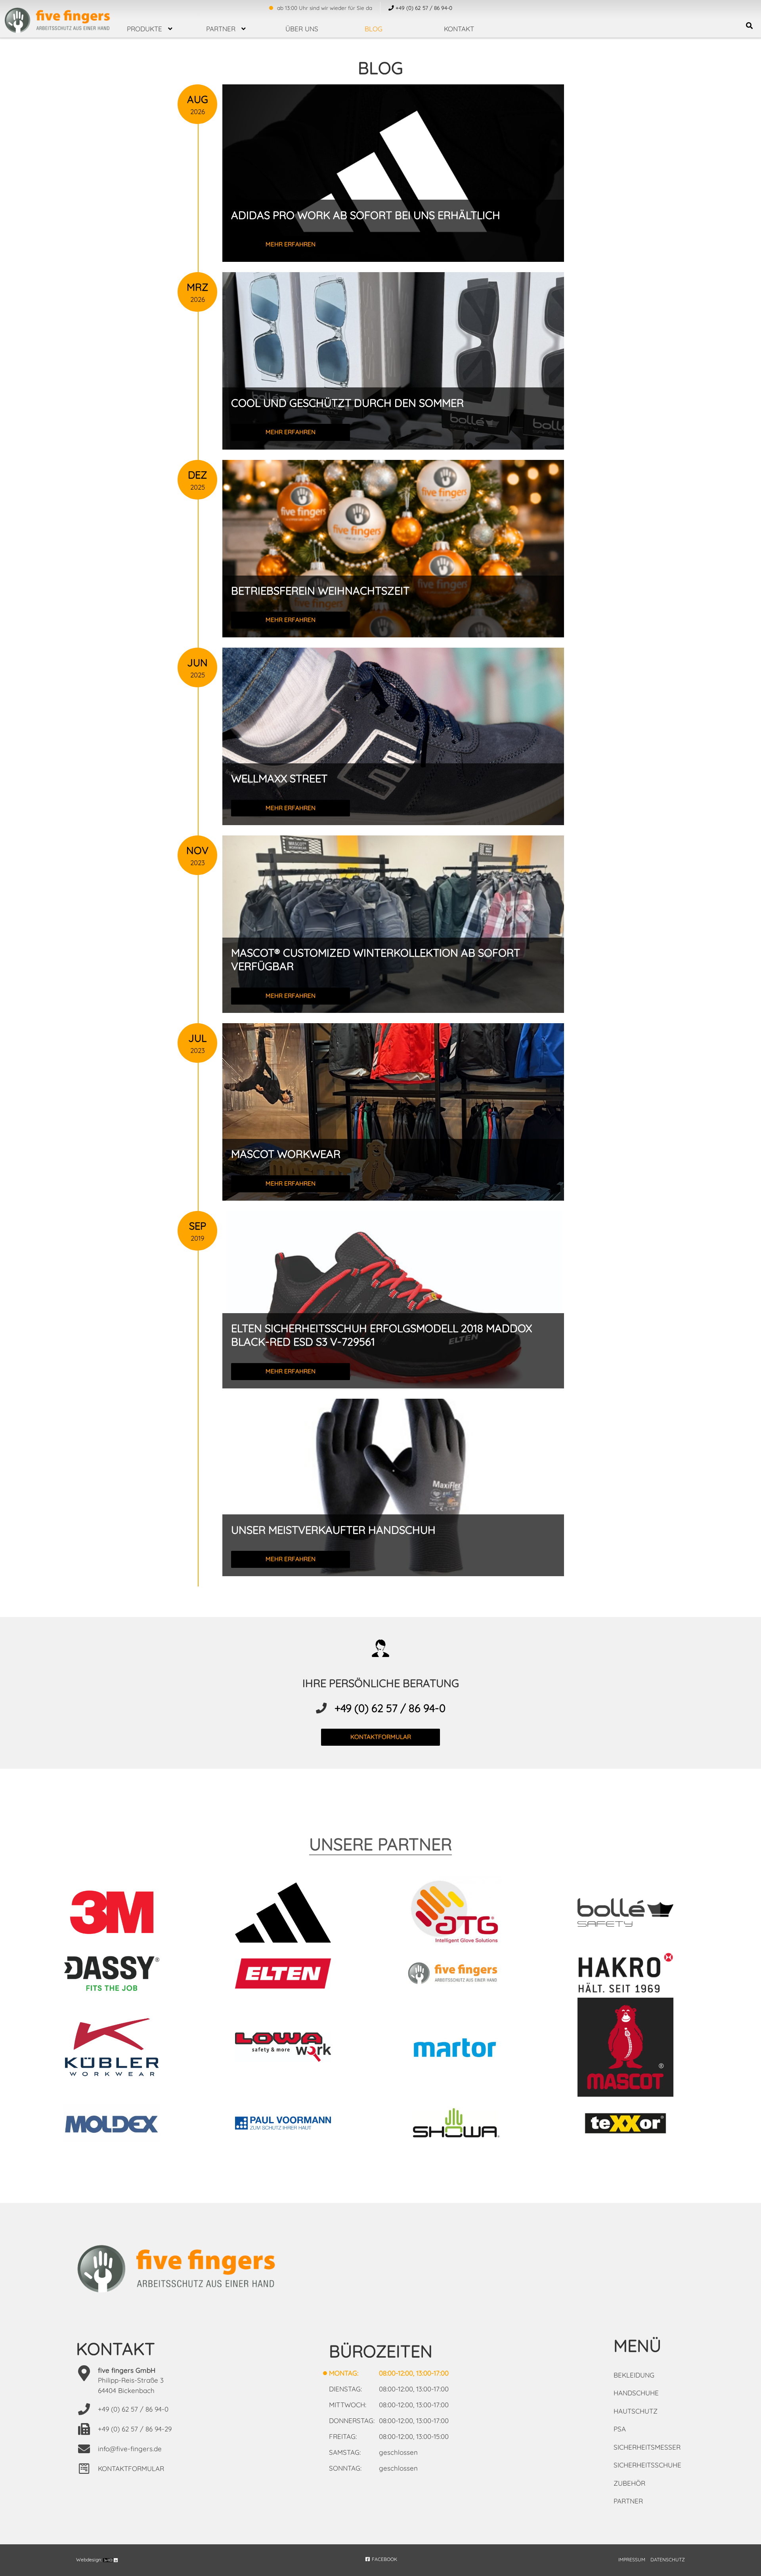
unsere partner (380, 1844)
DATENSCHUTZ (668, 2560)
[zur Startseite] (57, 18)
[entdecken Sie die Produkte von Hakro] (637, 1975)
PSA (620, 2429)
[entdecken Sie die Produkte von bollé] (637, 1914)
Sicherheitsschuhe (647, 2465)
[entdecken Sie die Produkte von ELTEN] (295, 1975)
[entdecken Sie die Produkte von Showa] (466, 2124)
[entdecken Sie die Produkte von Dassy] (124, 1975)
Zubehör (629, 2483)
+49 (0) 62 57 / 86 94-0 (390, 1708)
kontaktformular (381, 1737)
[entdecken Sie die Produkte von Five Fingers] (466, 1975)
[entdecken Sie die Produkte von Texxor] (637, 2124)
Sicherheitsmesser (647, 2447)
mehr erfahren (291, 244)
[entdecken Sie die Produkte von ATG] (466, 1914)
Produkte (144, 29)
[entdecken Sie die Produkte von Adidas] (295, 1914)
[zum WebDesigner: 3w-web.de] (110, 2560)
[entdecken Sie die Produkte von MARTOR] (466, 2048)
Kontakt (459, 29)
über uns (302, 29)
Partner (221, 29)
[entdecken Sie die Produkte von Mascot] (637, 2048)
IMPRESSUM (632, 2560)
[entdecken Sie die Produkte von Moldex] (124, 2125)
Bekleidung (634, 2375)
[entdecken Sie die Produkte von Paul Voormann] (295, 2124)
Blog (374, 29)
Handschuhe (636, 2393)
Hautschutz (636, 2411)
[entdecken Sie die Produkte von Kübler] (124, 2049)
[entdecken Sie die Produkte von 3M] (124, 1913)
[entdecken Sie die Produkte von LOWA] (295, 2049)
